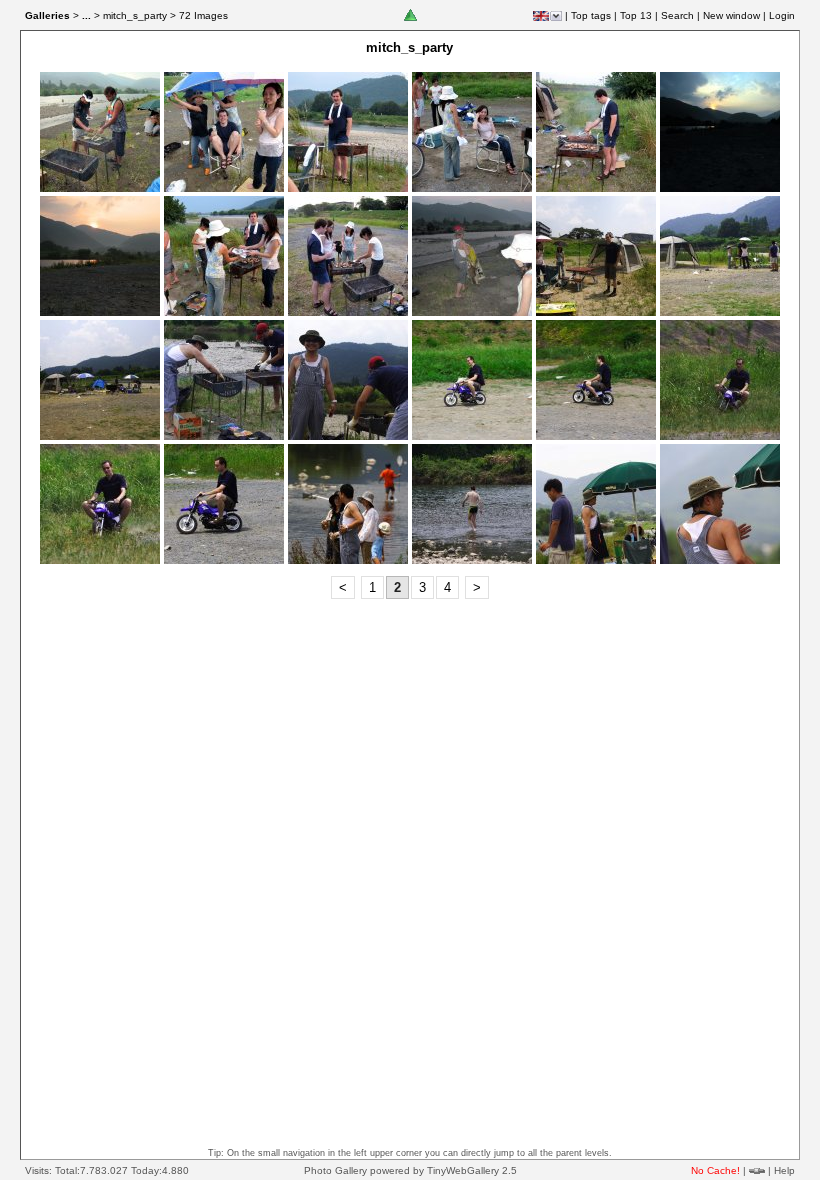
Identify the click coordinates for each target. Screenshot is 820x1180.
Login (782, 15)
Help (784, 1170)
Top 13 (636, 15)
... (86, 15)
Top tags (591, 15)
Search (677, 15)
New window (731, 15)
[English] (541, 16)
